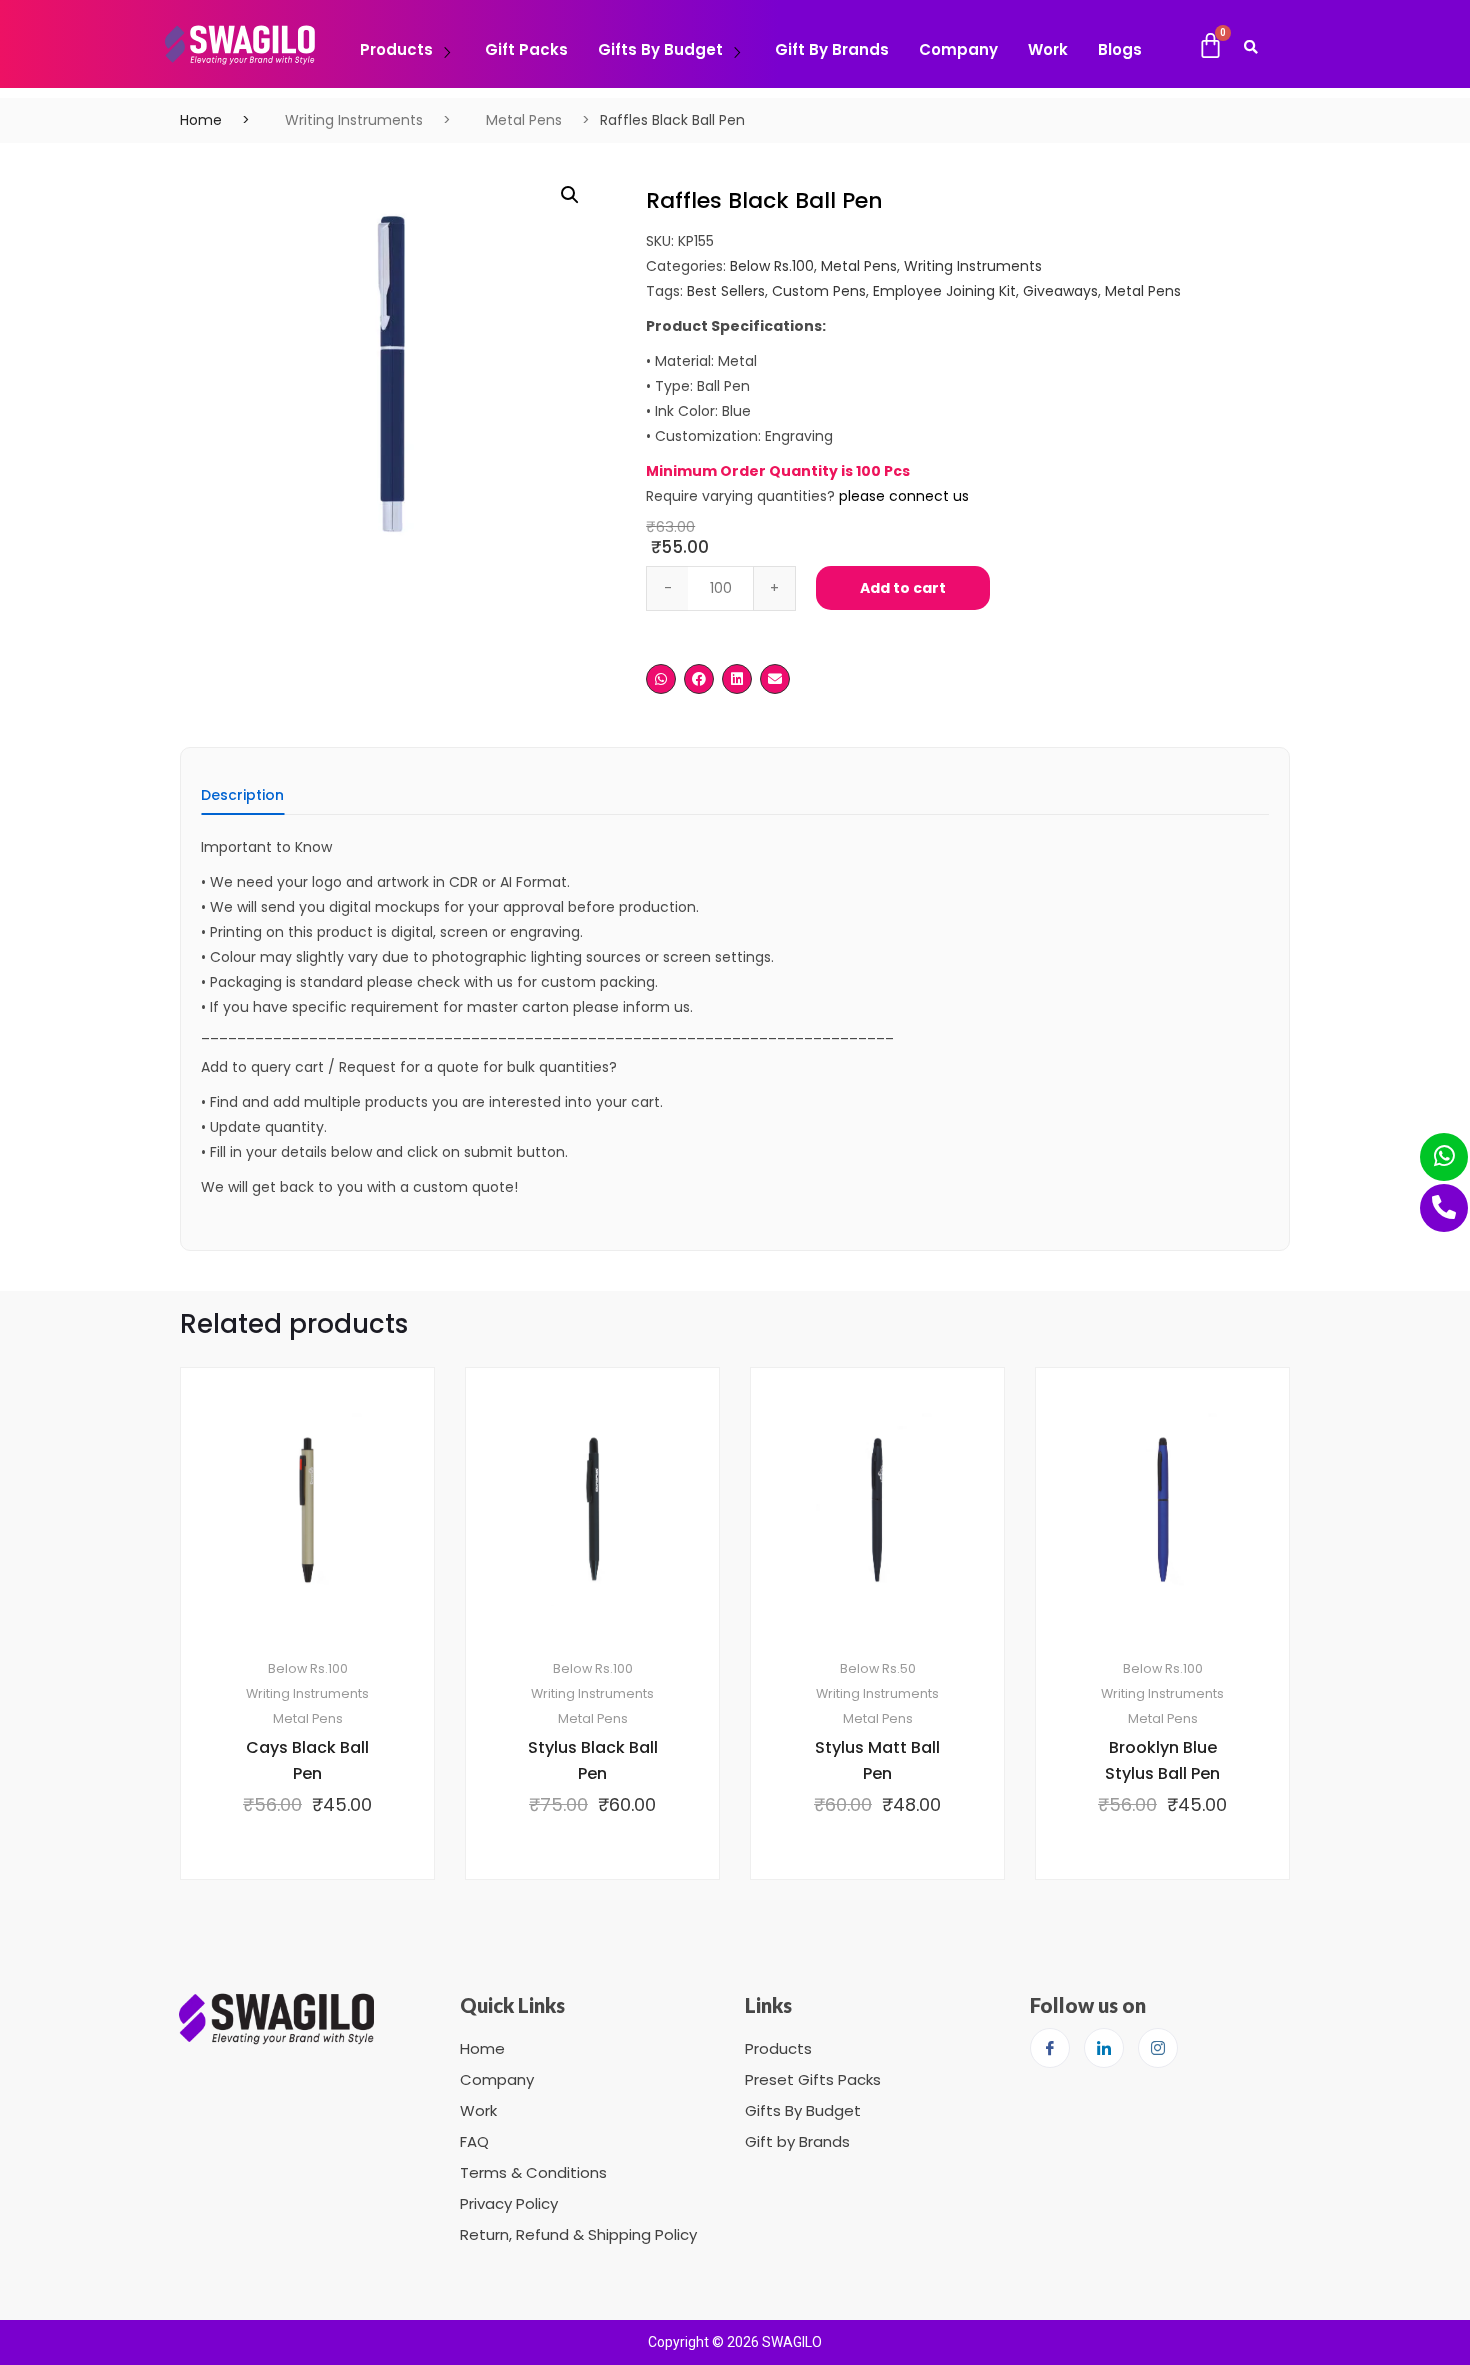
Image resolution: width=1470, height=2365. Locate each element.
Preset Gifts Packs (813, 2079)
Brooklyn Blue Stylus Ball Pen (1162, 1760)
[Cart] (1210, 46)
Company (958, 49)
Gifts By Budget (660, 49)
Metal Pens (524, 120)
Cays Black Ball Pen (307, 1760)
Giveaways (1060, 291)
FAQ (474, 2141)
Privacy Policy (509, 2203)
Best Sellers (726, 291)
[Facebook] (1050, 2048)
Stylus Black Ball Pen (593, 1760)
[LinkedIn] (1104, 2048)
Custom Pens (819, 291)
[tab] (242, 801)
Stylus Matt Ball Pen (877, 1760)
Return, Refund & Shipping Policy (578, 2234)
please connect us (904, 496)
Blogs (1120, 49)
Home (201, 120)
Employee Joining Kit (944, 291)
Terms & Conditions (533, 2172)
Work (1048, 49)
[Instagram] (1158, 2048)
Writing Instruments (354, 120)
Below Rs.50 (878, 1668)
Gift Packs (526, 49)
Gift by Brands (797, 2141)
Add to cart (903, 588)
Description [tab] (242, 796)
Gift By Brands (832, 49)
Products (396, 49)
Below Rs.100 (772, 266)
